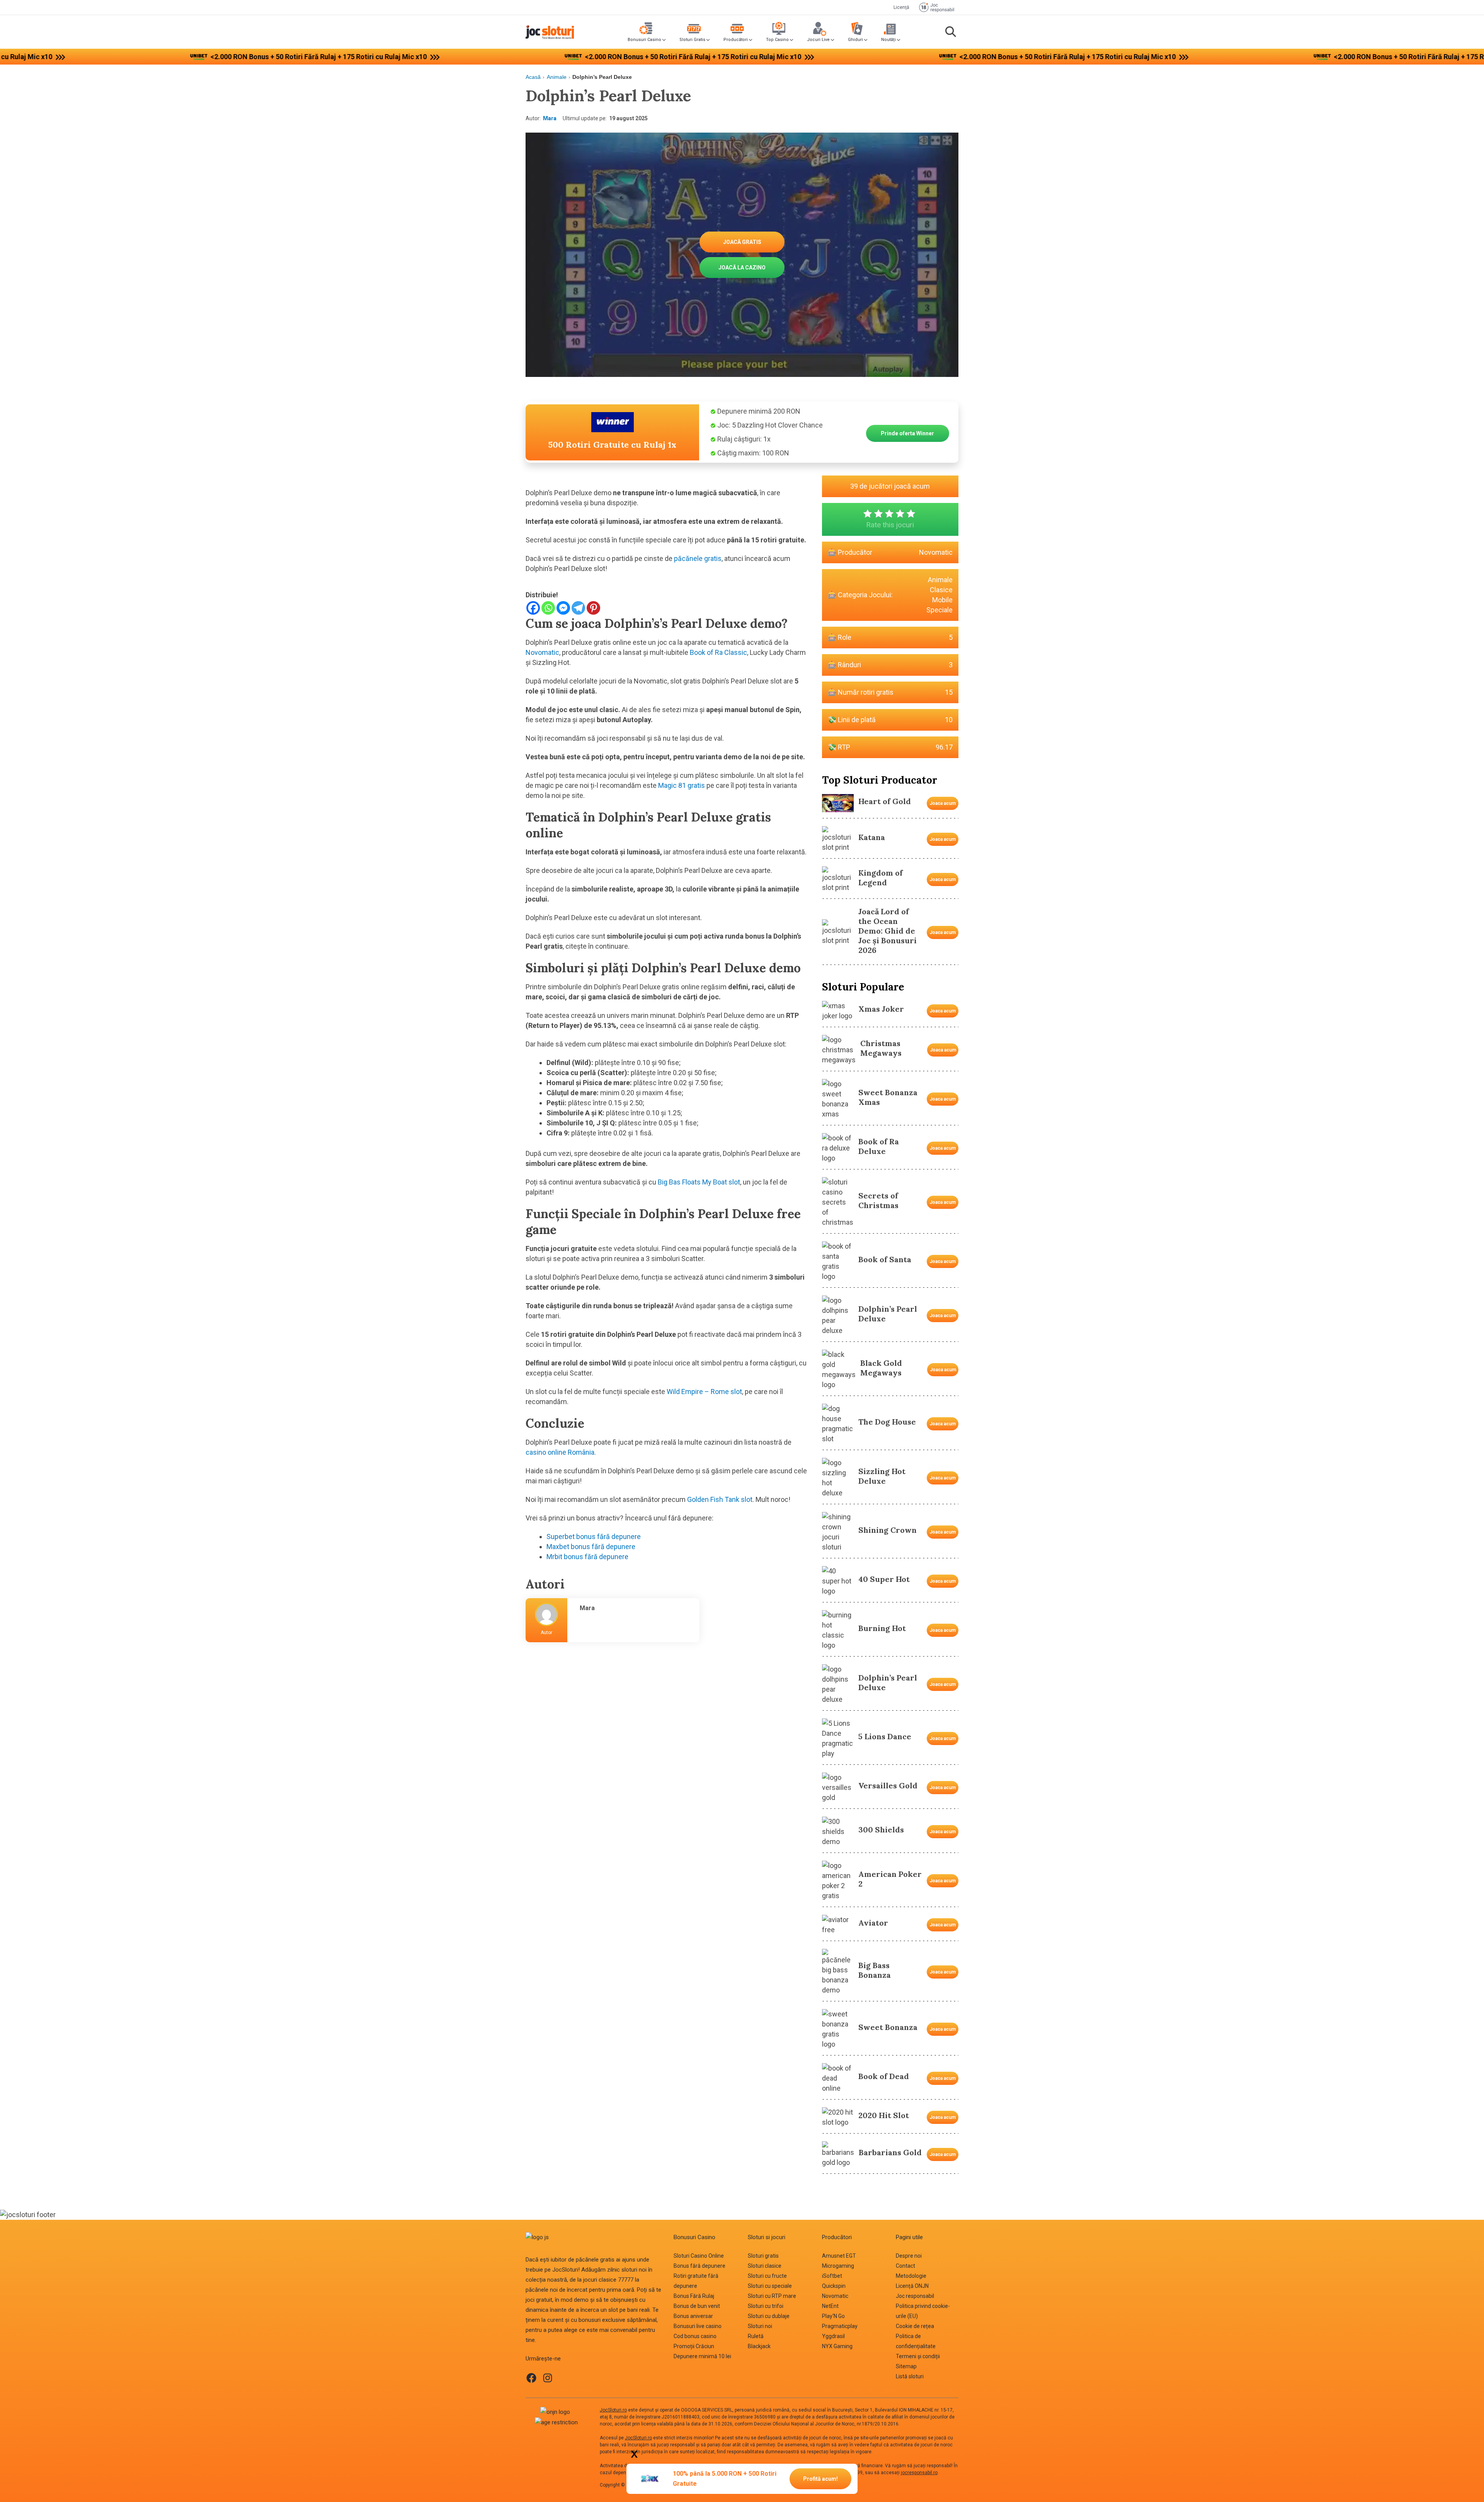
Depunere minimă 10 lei (702, 2356)
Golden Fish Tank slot (720, 1499)
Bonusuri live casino (698, 2326)
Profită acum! (820, 2479)
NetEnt (830, 2306)
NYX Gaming (837, 2346)
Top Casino (777, 40)
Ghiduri (855, 40)
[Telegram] (578, 608)
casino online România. (561, 1452)
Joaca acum (943, 803)
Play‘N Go (833, 2316)
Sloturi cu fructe (767, 2276)
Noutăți (888, 40)
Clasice (941, 590)
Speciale (939, 610)
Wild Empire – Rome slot (704, 1392)
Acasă (533, 77)
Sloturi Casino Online (699, 2256)
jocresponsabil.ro (919, 2473)
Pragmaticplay (840, 2326)
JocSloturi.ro (613, 2410)
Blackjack (759, 2346)
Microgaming (838, 2266)
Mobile (942, 600)
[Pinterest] (593, 608)
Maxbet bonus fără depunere (591, 1547)
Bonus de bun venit (697, 2306)
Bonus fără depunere (699, 2266)
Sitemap (906, 2366)
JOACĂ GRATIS (742, 242)
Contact (905, 2266)
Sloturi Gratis (692, 40)
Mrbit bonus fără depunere (587, 1557)
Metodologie (911, 2276)
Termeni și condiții (918, 2356)
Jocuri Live (818, 40)
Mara (550, 118)
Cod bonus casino (695, 2336)
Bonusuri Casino (644, 40)
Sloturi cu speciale (770, 2286)
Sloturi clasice (765, 2266)
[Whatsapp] (548, 608)
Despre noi (909, 2256)
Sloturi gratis (763, 2256)
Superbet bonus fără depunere (594, 1536)
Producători (736, 40)
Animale (557, 77)
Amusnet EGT (839, 2256)
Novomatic (542, 652)
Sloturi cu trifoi (766, 2306)
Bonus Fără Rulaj (694, 2296)
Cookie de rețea (915, 2326)
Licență (901, 7)
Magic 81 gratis (682, 785)
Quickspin (834, 2286)
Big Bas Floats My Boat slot (699, 1182)
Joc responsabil (915, 2296)
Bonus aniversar (693, 2316)
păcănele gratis (698, 558)
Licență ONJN (912, 2286)
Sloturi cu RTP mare (772, 2296)
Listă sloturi (910, 2376)
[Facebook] (533, 608)
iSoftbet (832, 2276)
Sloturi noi (760, 2326)
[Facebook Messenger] (563, 608)
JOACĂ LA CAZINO (742, 268)
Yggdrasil (833, 2336)
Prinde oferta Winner (907, 433)
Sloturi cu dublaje (769, 2316)
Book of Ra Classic (718, 652)
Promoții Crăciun (694, 2346)
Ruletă (756, 2336)
